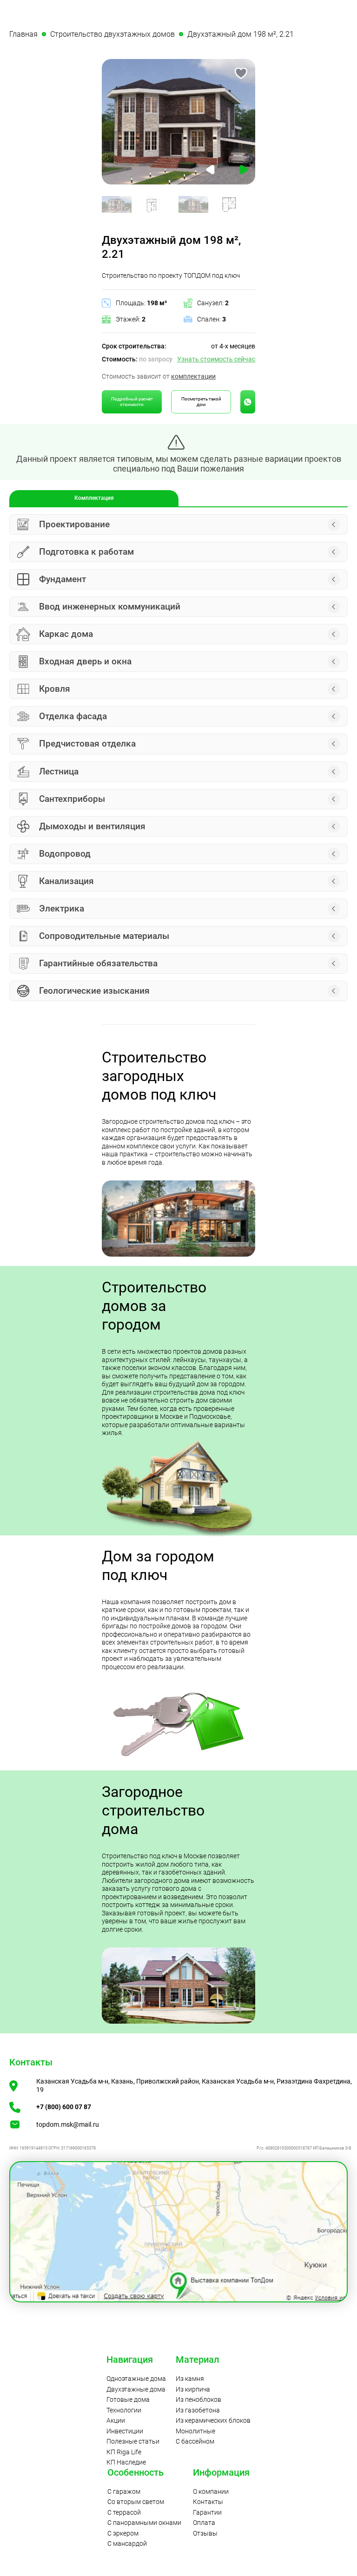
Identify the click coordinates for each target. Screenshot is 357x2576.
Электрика (62, 908)
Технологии (124, 2410)
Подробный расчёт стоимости (132, 402)
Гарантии (207, 2512)
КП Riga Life (124, 2452)
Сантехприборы (72, 799)
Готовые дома (128, 2399)
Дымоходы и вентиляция (92, 826)
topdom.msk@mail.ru (68, 2124)
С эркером (123, 2533)
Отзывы (205, 2533)
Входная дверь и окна (85, 661)
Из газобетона (198, 2410)
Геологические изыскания (94, 991)
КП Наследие (126, 2462)
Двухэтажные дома (136, 2389)
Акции (116, 2420)
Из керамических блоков (213, 2420)
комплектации (193, 376)
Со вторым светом (136, 2502)
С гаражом (124, 2491)
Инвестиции (125, 2431)
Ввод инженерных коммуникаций (110, 606)
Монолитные (195, 2431)
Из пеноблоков (198, 2399)
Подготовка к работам (86, 552)
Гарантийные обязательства (98, 963)
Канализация (66, 881)
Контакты (208, 2502)
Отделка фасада (73, 716)
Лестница (59, 771)
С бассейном (195, 2441)
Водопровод (65, 854)
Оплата (204, 2523)
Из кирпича (193, 2389)
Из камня (190, 2379)
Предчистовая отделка (87, 744)
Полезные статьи (133, 2441)
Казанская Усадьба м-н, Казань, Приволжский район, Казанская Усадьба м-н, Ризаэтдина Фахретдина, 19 (194, 2085)
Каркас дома (66, 634)
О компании (211, 2491)
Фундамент (63, 579)
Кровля (55, 689)
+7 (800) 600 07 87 (64, 2107)
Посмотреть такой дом (201, 402)
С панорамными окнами (144, 2523)
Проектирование (74, 524)
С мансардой (127, 2543)
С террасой (124, 2512)
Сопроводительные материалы (104, 936)
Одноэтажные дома (136, 2379)
